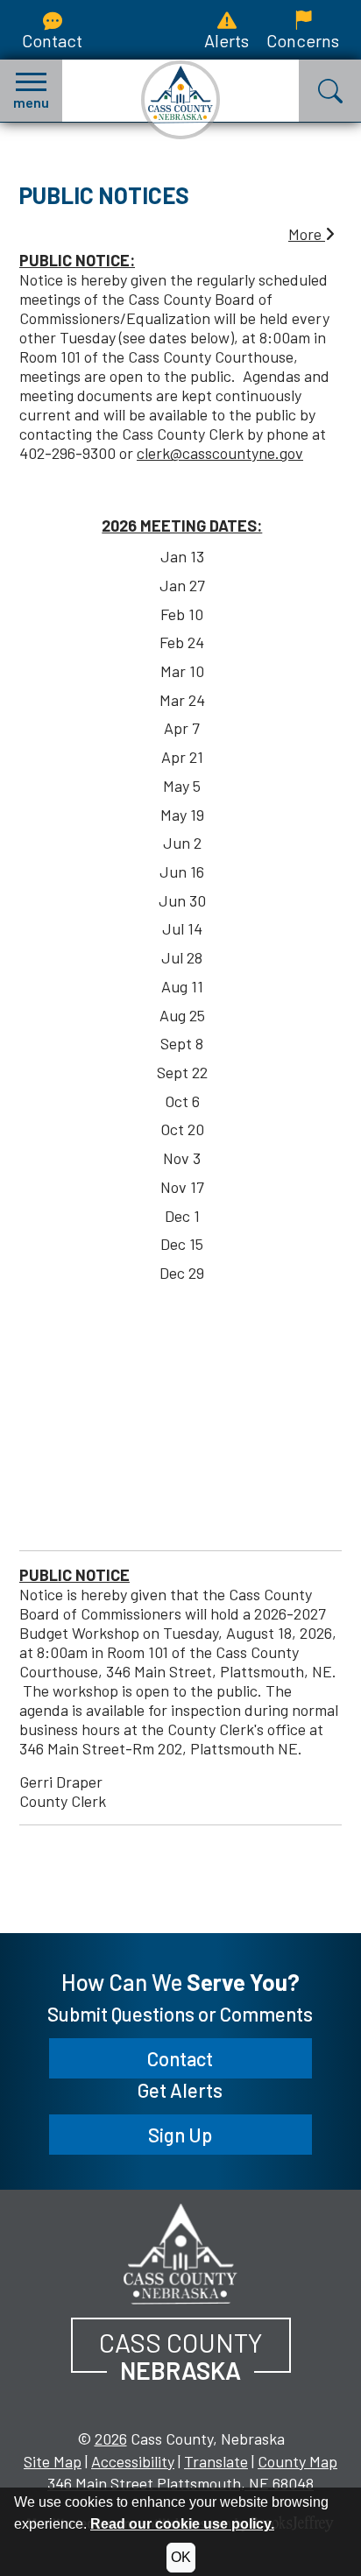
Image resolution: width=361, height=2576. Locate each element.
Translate (216, 2461)
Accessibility (133, 2461)
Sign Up (180, 2135)
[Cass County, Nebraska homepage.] (180, 100)
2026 (111, 2438)
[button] (31, 91)
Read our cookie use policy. (182, 2524)
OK (181, 2557)
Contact (52, 40)
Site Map (53, 2461)
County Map (297, 2461)
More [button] (307, 234)
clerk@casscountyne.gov (220, 453)
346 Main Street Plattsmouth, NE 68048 (180, 2483)
